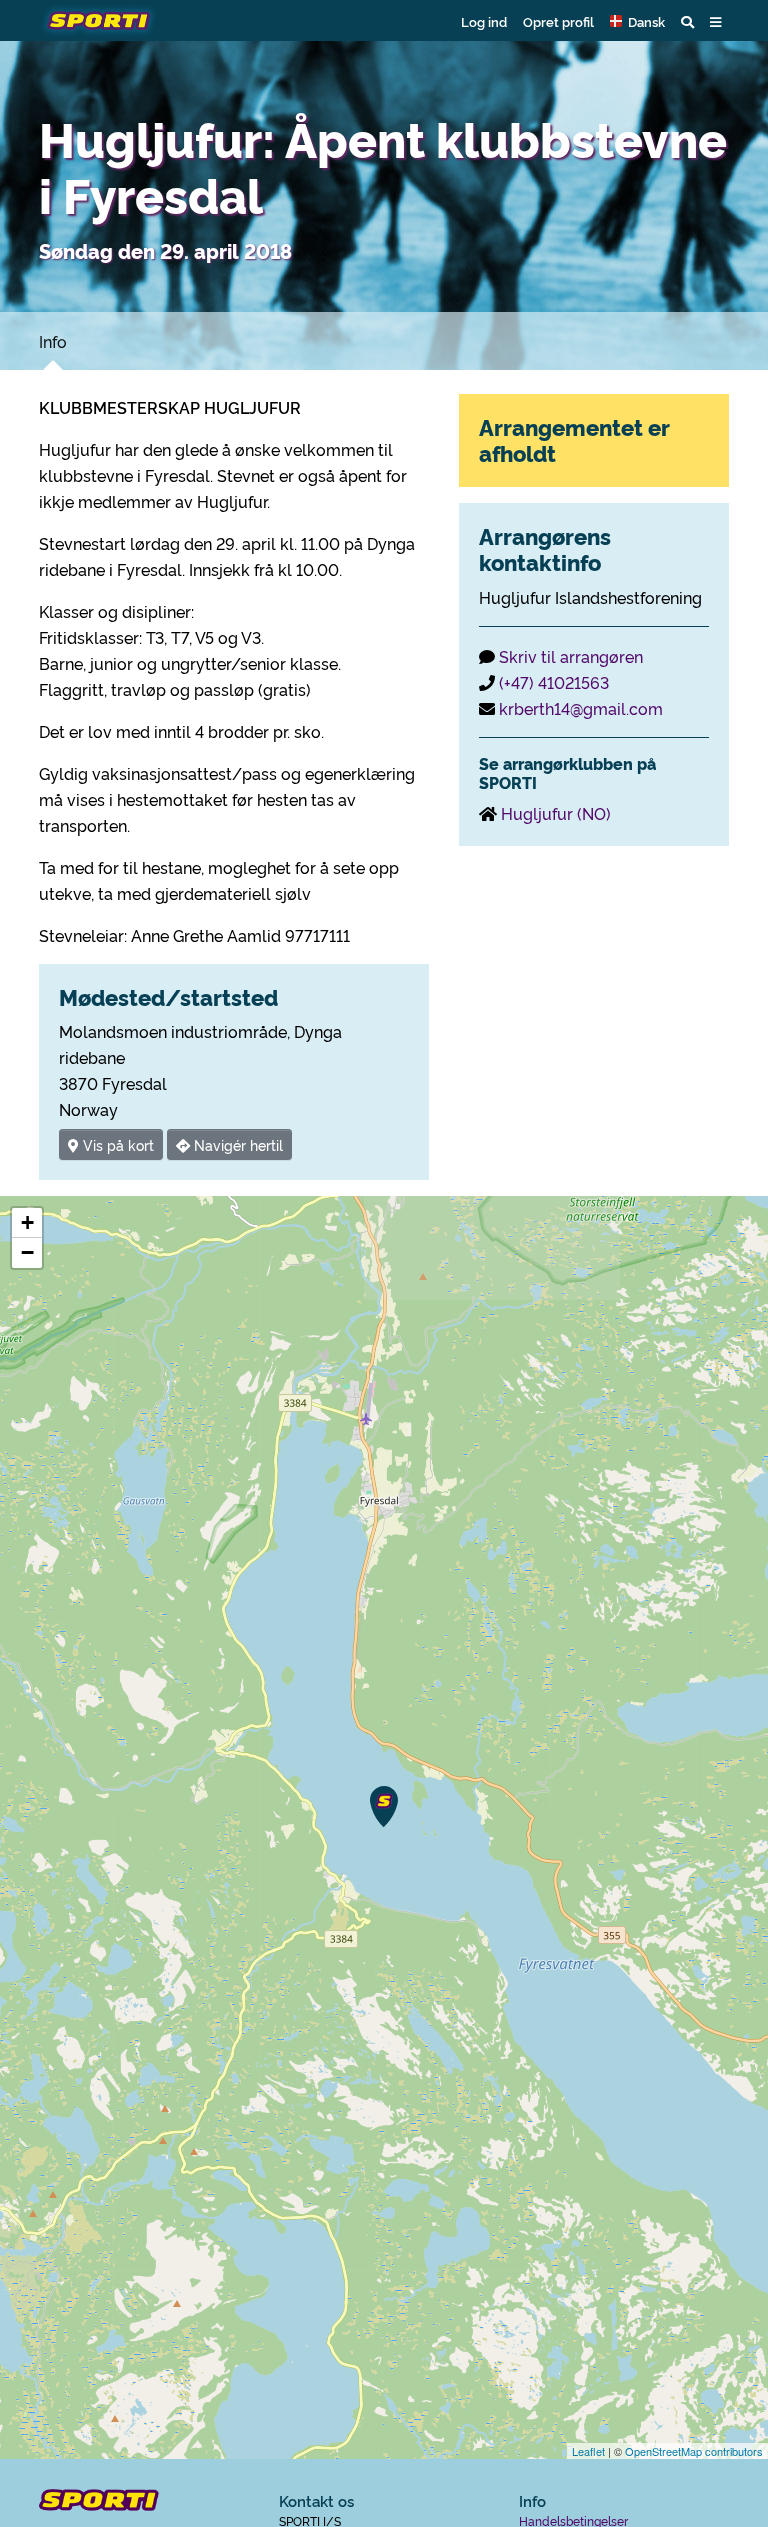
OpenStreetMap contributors (694, 2451)
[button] (637, 21)
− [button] (27, 1252)
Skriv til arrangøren (571, 656)
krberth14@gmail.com (581, 708)
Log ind (484, 21)
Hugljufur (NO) (556, 813)
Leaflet (588, 2451)
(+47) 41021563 (554, 682)
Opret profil (558, 21)
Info (53, 341)
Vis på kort (116, 1144)
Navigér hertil (236, 1144)
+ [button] (27, 1222)
